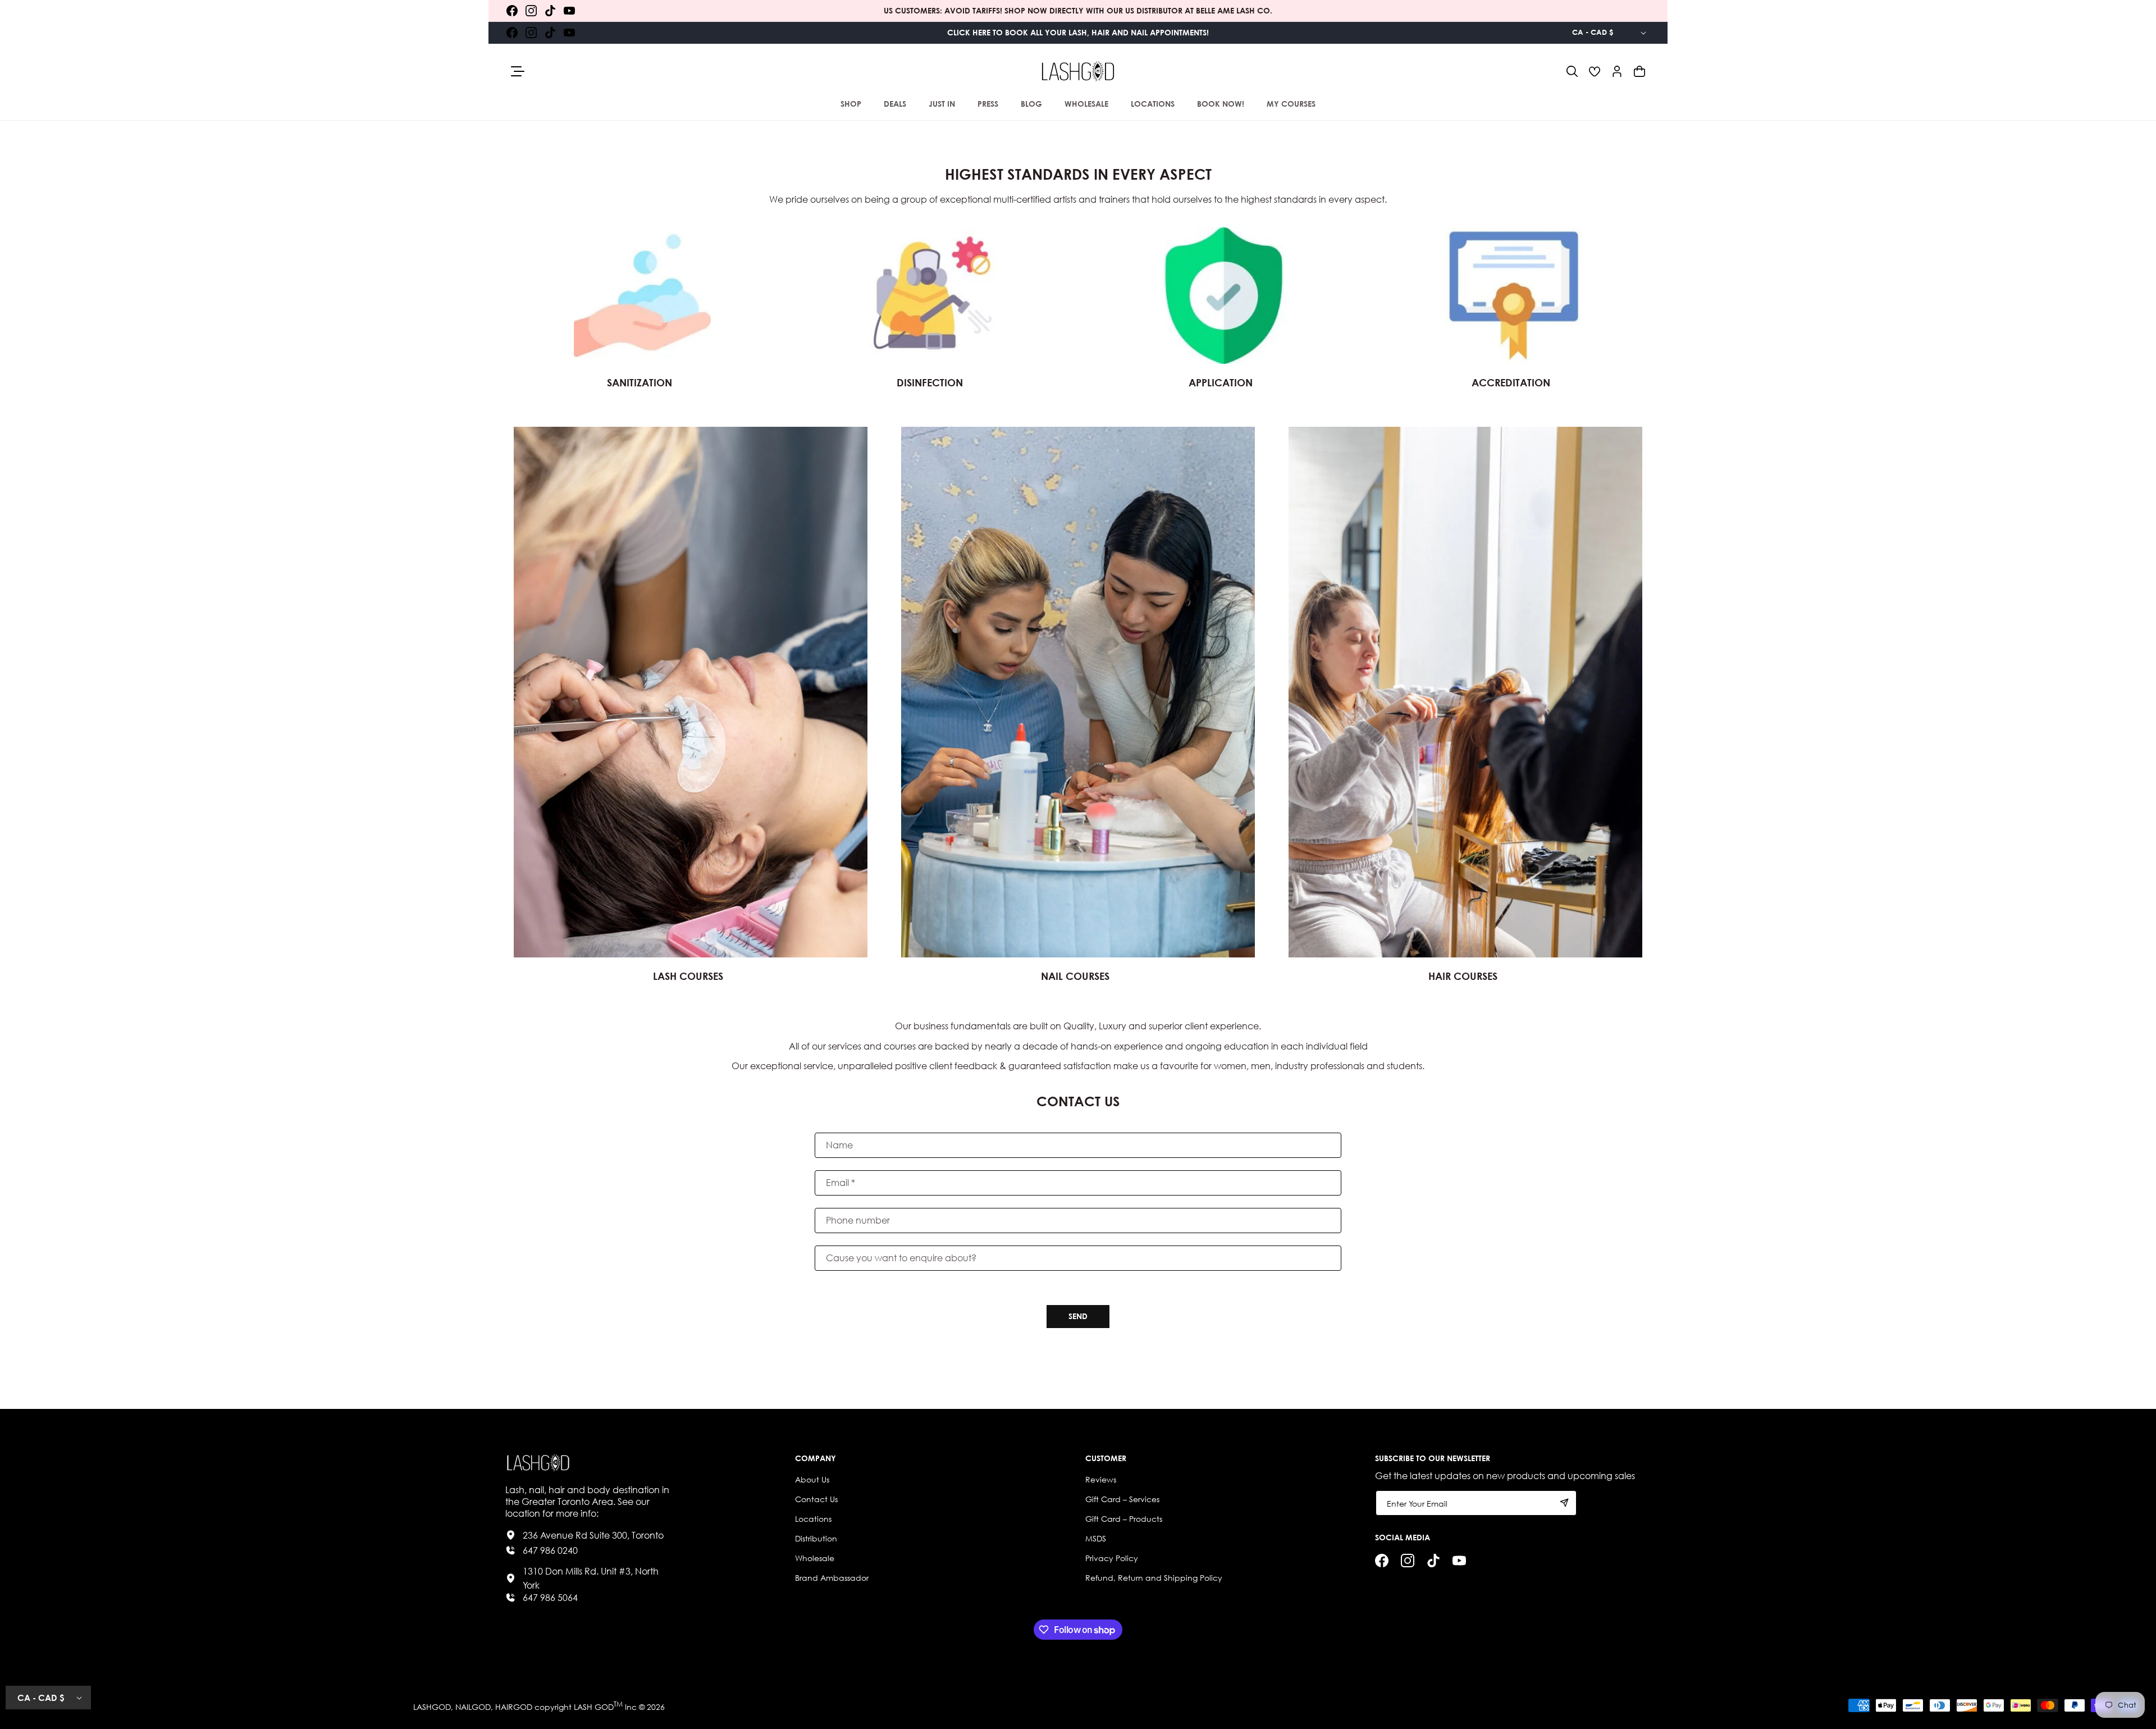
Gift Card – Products (1124, 1519)
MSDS (1096, 1538)
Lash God (594, 1707)
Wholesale (815, 1558)
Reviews (1101, 1479)
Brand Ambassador (832, 1578)
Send (1078, 1316)
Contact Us (816, 1499)
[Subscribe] (1564, 1503)
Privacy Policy (1112, 1558)
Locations (813, 1519)
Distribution (816, 1538)
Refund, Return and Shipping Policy (1154, 1578)
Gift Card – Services (1122, 1499)
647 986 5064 (550, 1597)
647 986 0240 (550, 1550)
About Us (812, 1479)
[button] (1572, 71)
